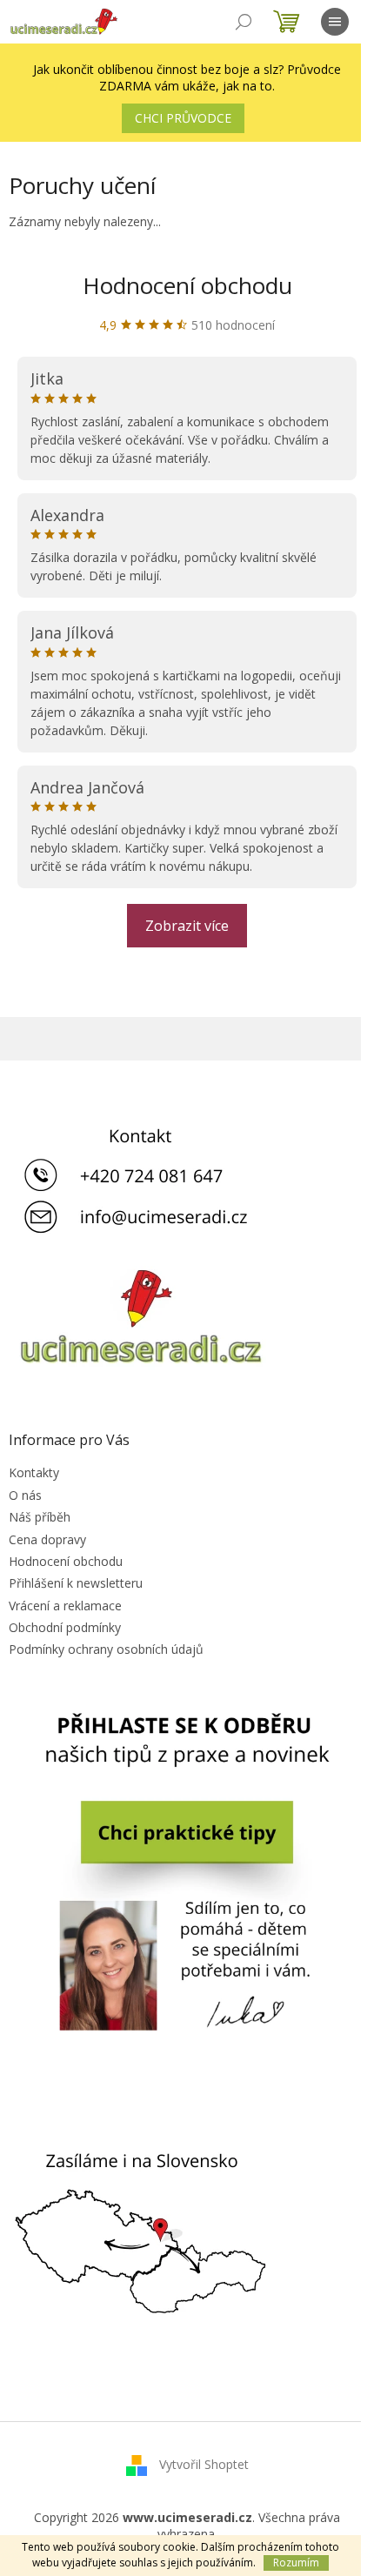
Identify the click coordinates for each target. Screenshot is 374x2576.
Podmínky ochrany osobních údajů (106, 1649)
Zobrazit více (187, 926)
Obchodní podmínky (65, 1627)
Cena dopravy (47, 1539)
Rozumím (296, 2563)
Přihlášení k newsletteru (76, 1583)
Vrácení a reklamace (65, 1606)
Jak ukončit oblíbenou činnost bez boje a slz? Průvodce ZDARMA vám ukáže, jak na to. (187, 77)
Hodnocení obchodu (187, 285)
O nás (25, 1495)
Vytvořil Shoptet (204, 2464)
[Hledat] (244, 22)
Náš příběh (40, 1517)
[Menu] (335, 22)
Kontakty (34, 1472)
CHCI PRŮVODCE (183, 118)
